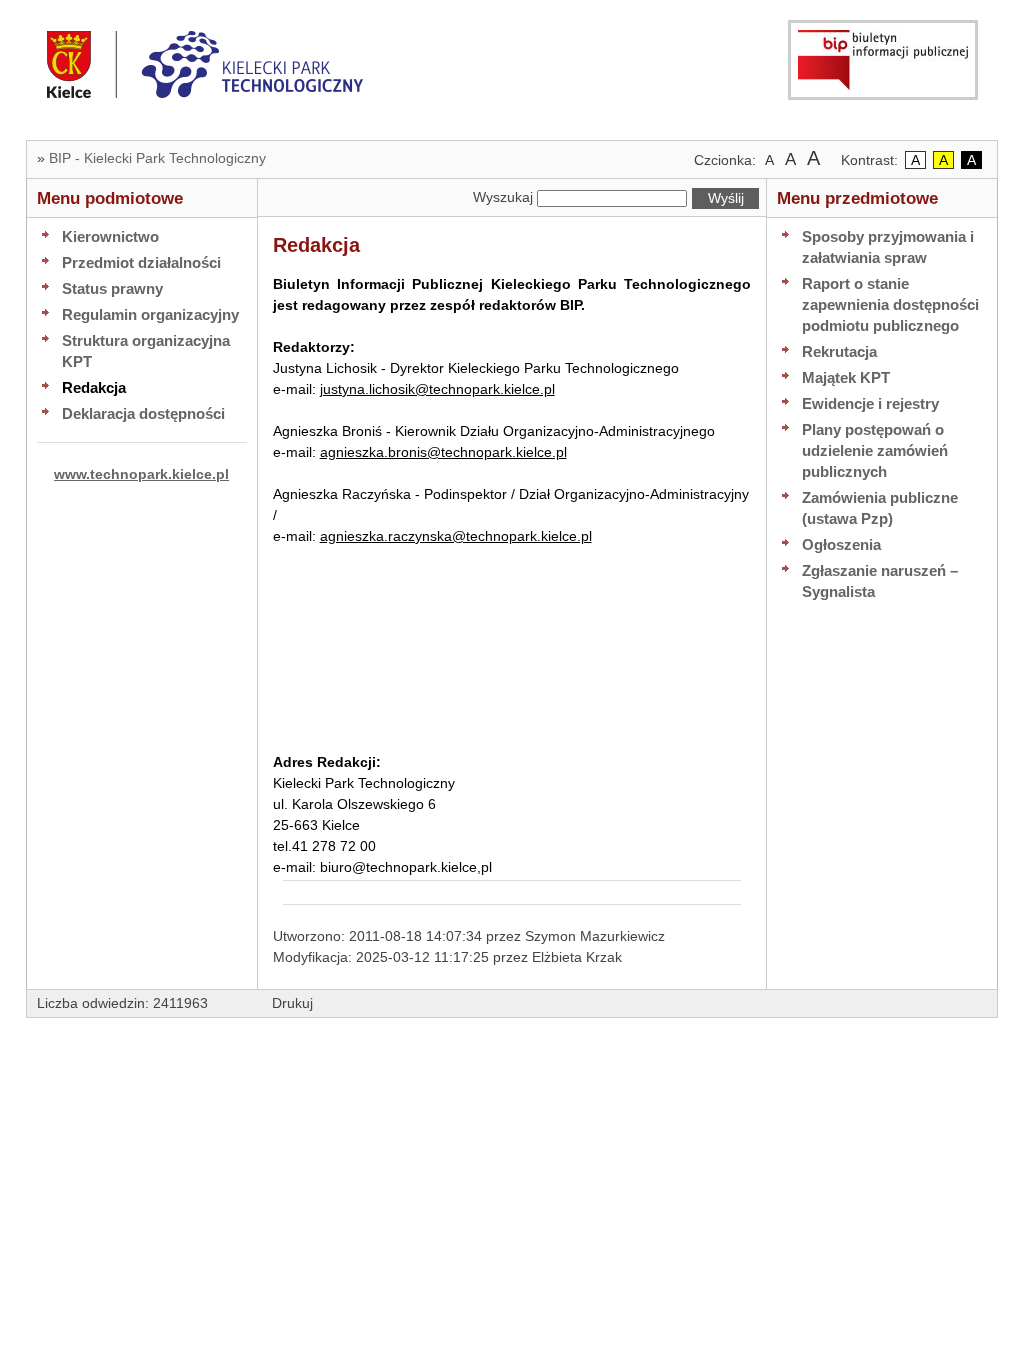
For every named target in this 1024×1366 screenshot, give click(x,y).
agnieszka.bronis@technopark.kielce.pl (443, 452)
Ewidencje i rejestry (870, 403)
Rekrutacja (839, 351)
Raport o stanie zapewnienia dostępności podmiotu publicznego (890, 304)
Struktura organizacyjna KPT (146, 351)
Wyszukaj (503, 197)
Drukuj (292, 1003)
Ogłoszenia (841, 544)
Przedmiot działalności (141, 262)
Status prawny (112, 288)
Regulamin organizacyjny (150, 314)
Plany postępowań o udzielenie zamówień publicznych (875, 450)
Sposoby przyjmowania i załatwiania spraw (888, 247)
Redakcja (94, 387)
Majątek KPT (846, 377)
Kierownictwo (110, 236)
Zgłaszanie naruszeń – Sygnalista (880, 581)
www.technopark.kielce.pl (141, 474)
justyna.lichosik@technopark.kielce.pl (437, 389)
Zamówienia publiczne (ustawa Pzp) (880, 508)
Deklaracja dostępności (143, 413)
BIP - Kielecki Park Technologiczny (157, 158)
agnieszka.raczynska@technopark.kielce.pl (456, 536)
